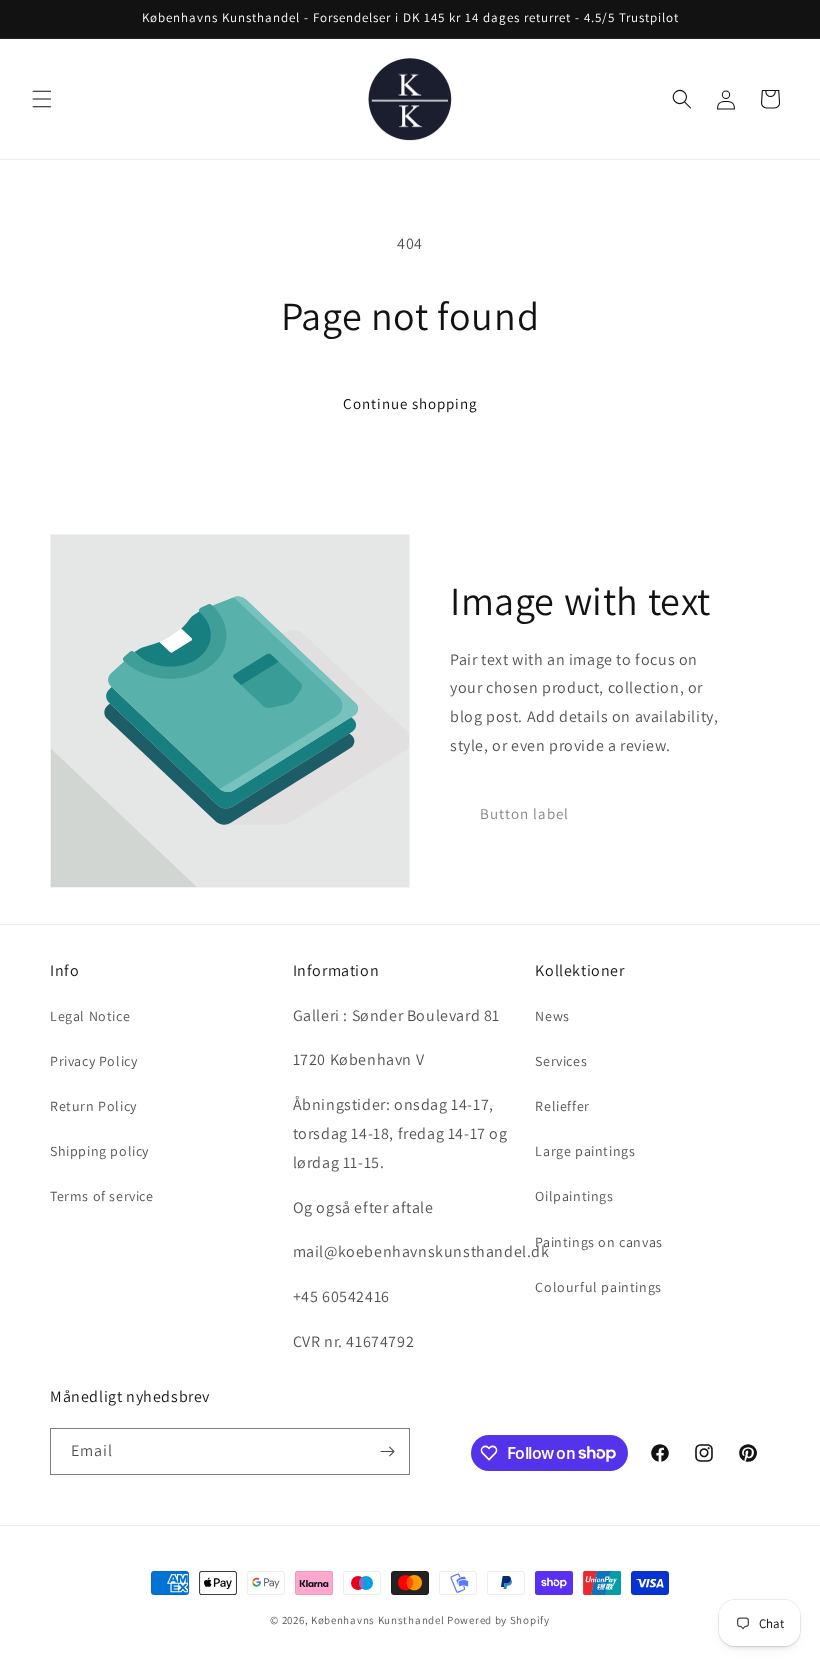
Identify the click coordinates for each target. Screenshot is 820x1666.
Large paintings (585, 1151)
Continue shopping (410, 403)
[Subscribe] (387, 1451)
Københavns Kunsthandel (377, 1620)
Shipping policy (99, 1151)
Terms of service (102, 1196)
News (552, 1016)
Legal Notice (90, 1016)
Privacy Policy (93, 1061)
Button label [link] (524, 813)
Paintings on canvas (598, 1242)
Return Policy (93, 1106)
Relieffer (562, 1106)
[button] (42, 99)
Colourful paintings (598, 1287)
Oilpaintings (574, 1196)
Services (561, 1061)
